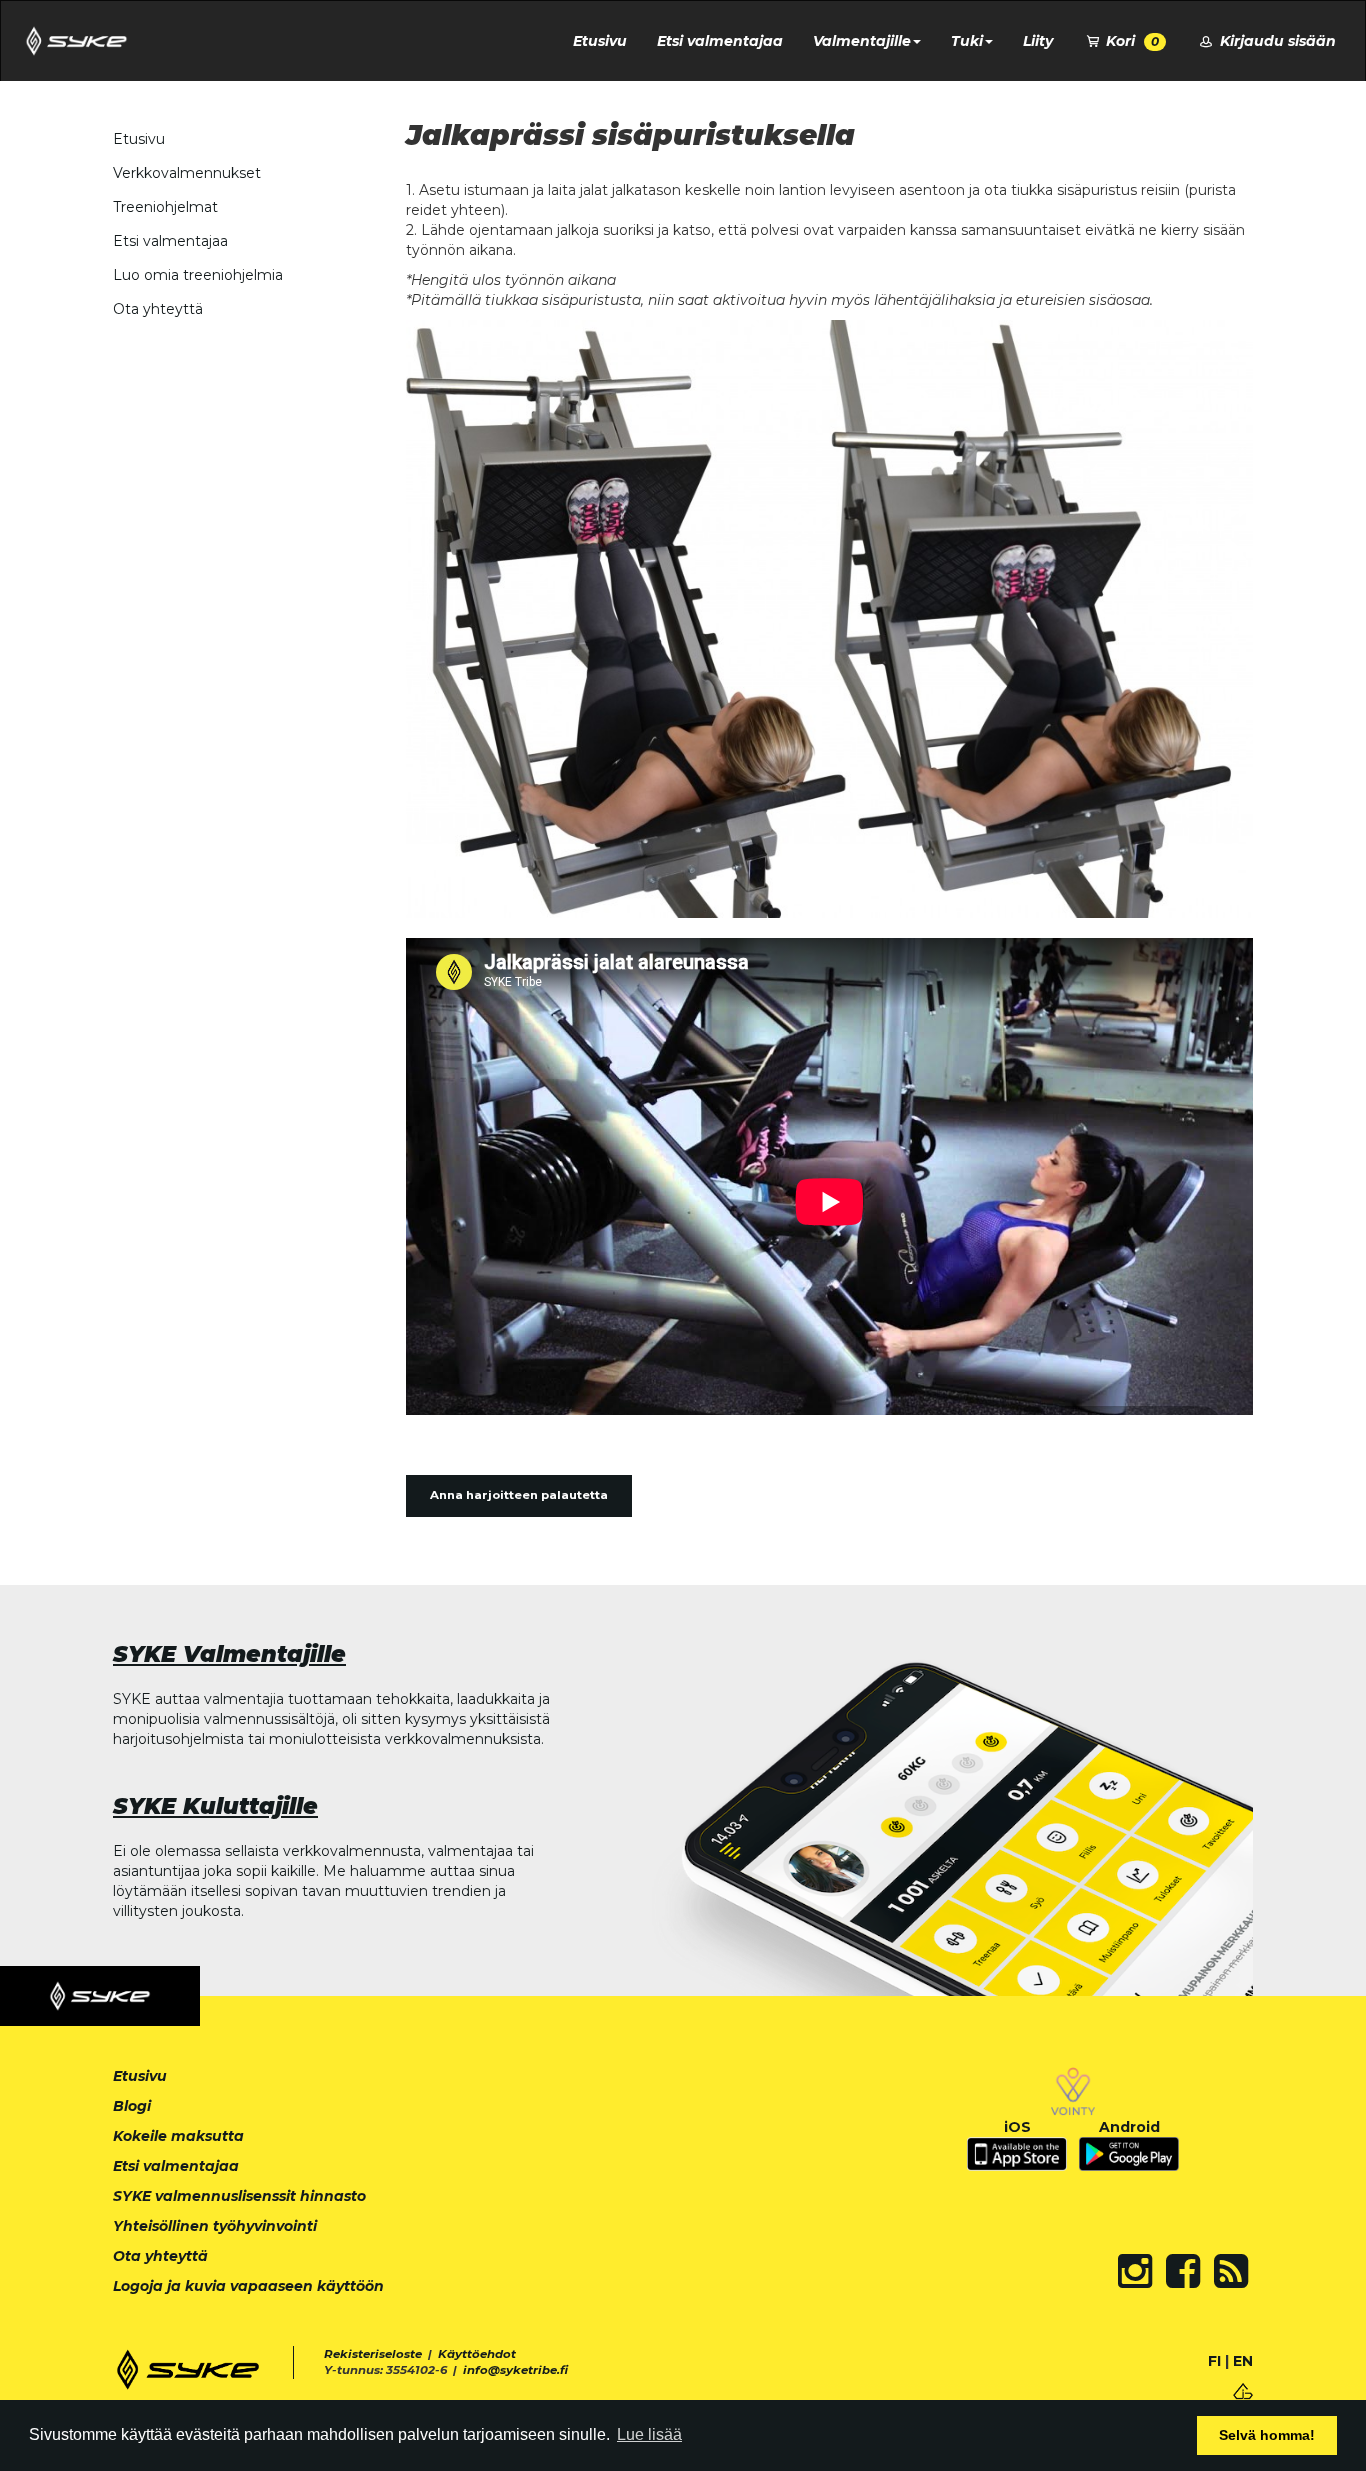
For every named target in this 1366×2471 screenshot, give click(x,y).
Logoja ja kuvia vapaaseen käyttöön (248, 2286)
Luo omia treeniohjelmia (198, 275)
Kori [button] (1130, 41)
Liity (1038, 41)
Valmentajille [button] (862, 41)
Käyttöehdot (477, 2354)
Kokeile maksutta (178, 2136)
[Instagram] (1135, 2271)
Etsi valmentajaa (720, 41)
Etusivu (600, 41)
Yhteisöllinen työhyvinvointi (215, 2226)
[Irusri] (1243, 2389)
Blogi (132, 2106)
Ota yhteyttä (158, 309)
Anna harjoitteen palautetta (519, 1495)
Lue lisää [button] (649, 2434)
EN (1243, 2361)
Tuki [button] (967, 41)
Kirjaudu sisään (1276, 41)
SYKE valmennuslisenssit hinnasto (239, 2196)
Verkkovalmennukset (187, 173)
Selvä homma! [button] (1267, 2435)
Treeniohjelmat (165, 207)
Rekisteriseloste (373, 2354)
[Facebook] (1183, 2271)
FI (1214, 2361)
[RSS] (1231, 2271)
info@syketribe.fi (515, 2370)
